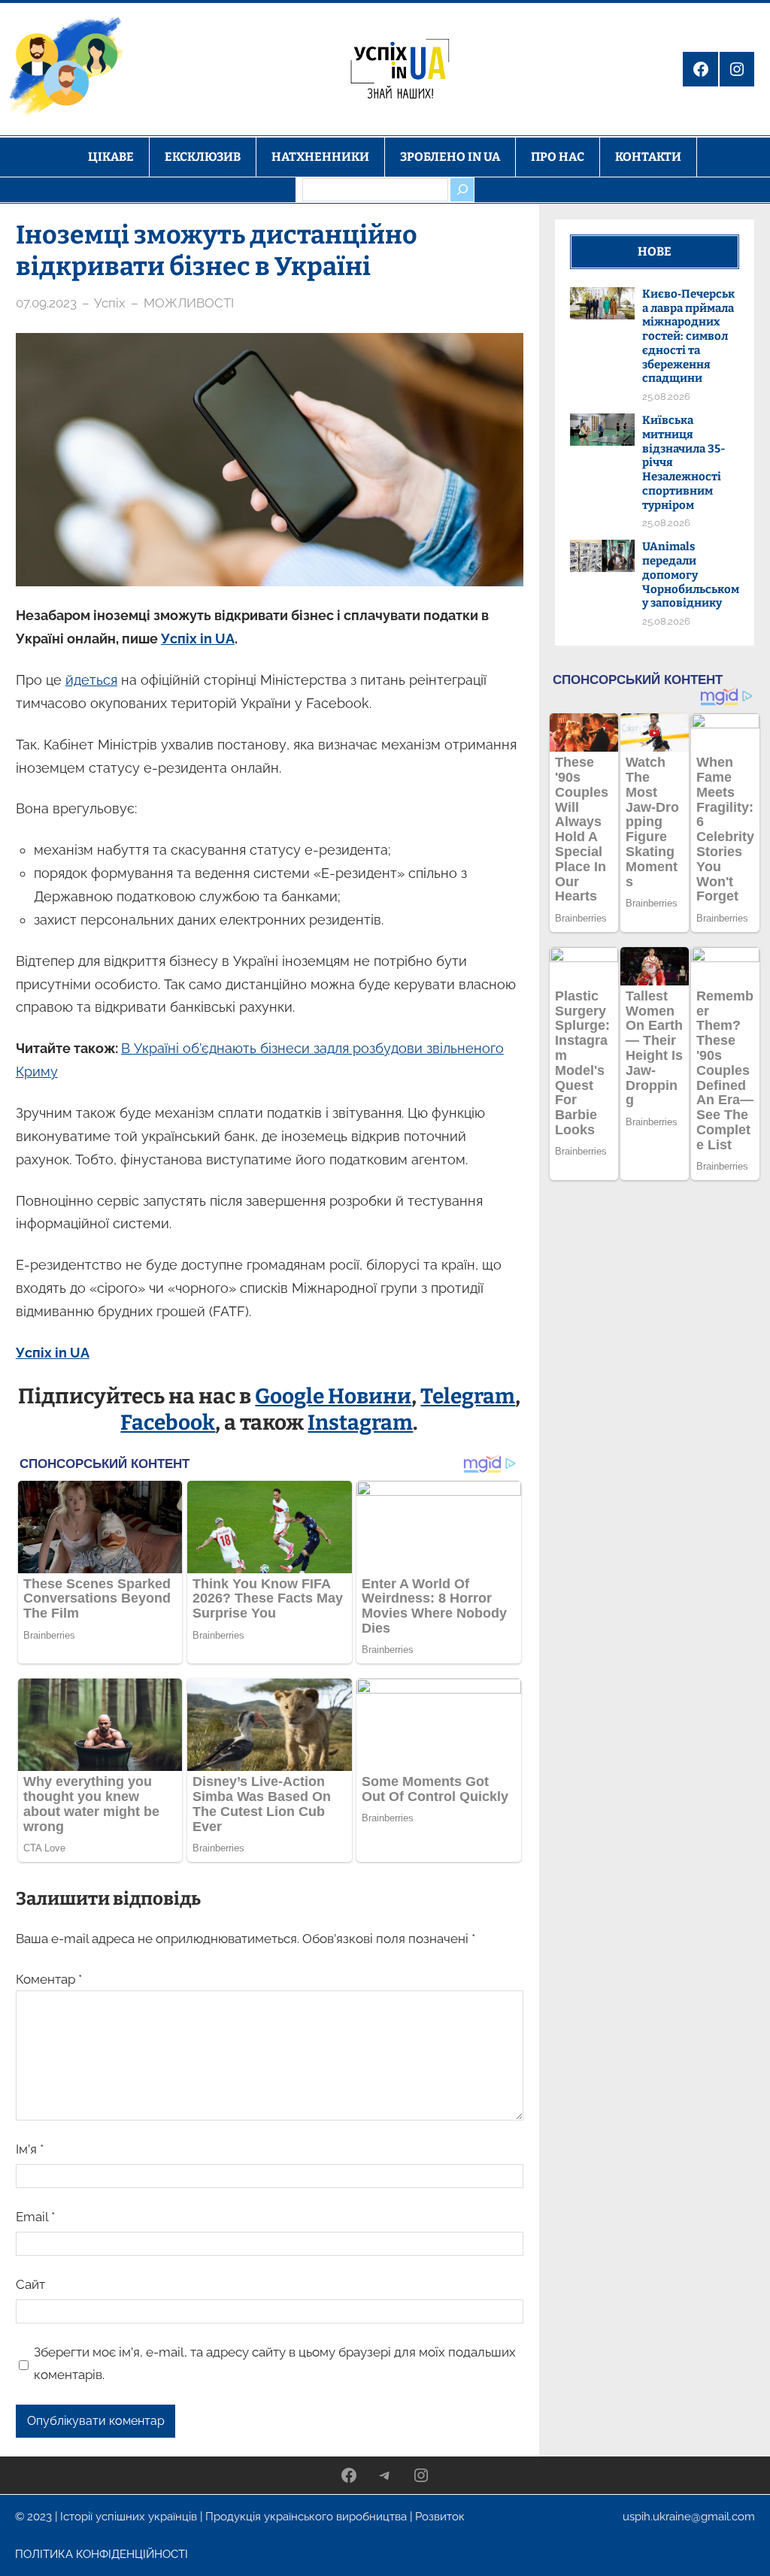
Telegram (468, 1396)
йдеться (91, 680)
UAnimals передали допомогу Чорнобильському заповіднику (691, 575)
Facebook (168, 1423)
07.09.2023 (46, 303)
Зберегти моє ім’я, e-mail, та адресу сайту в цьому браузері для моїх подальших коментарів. (275, 2363)
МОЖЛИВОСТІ (189, 303)
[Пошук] (462, 189)
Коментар (49, 1979)
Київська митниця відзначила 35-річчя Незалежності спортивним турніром (684, 463)
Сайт (30, 2284)
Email (35, 2217)
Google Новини (333, 1396)
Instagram (360, 1423)
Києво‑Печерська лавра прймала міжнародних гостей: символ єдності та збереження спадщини (688, 336)
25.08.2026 (666, 397)
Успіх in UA (198, 639)
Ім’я (30, 2149)
